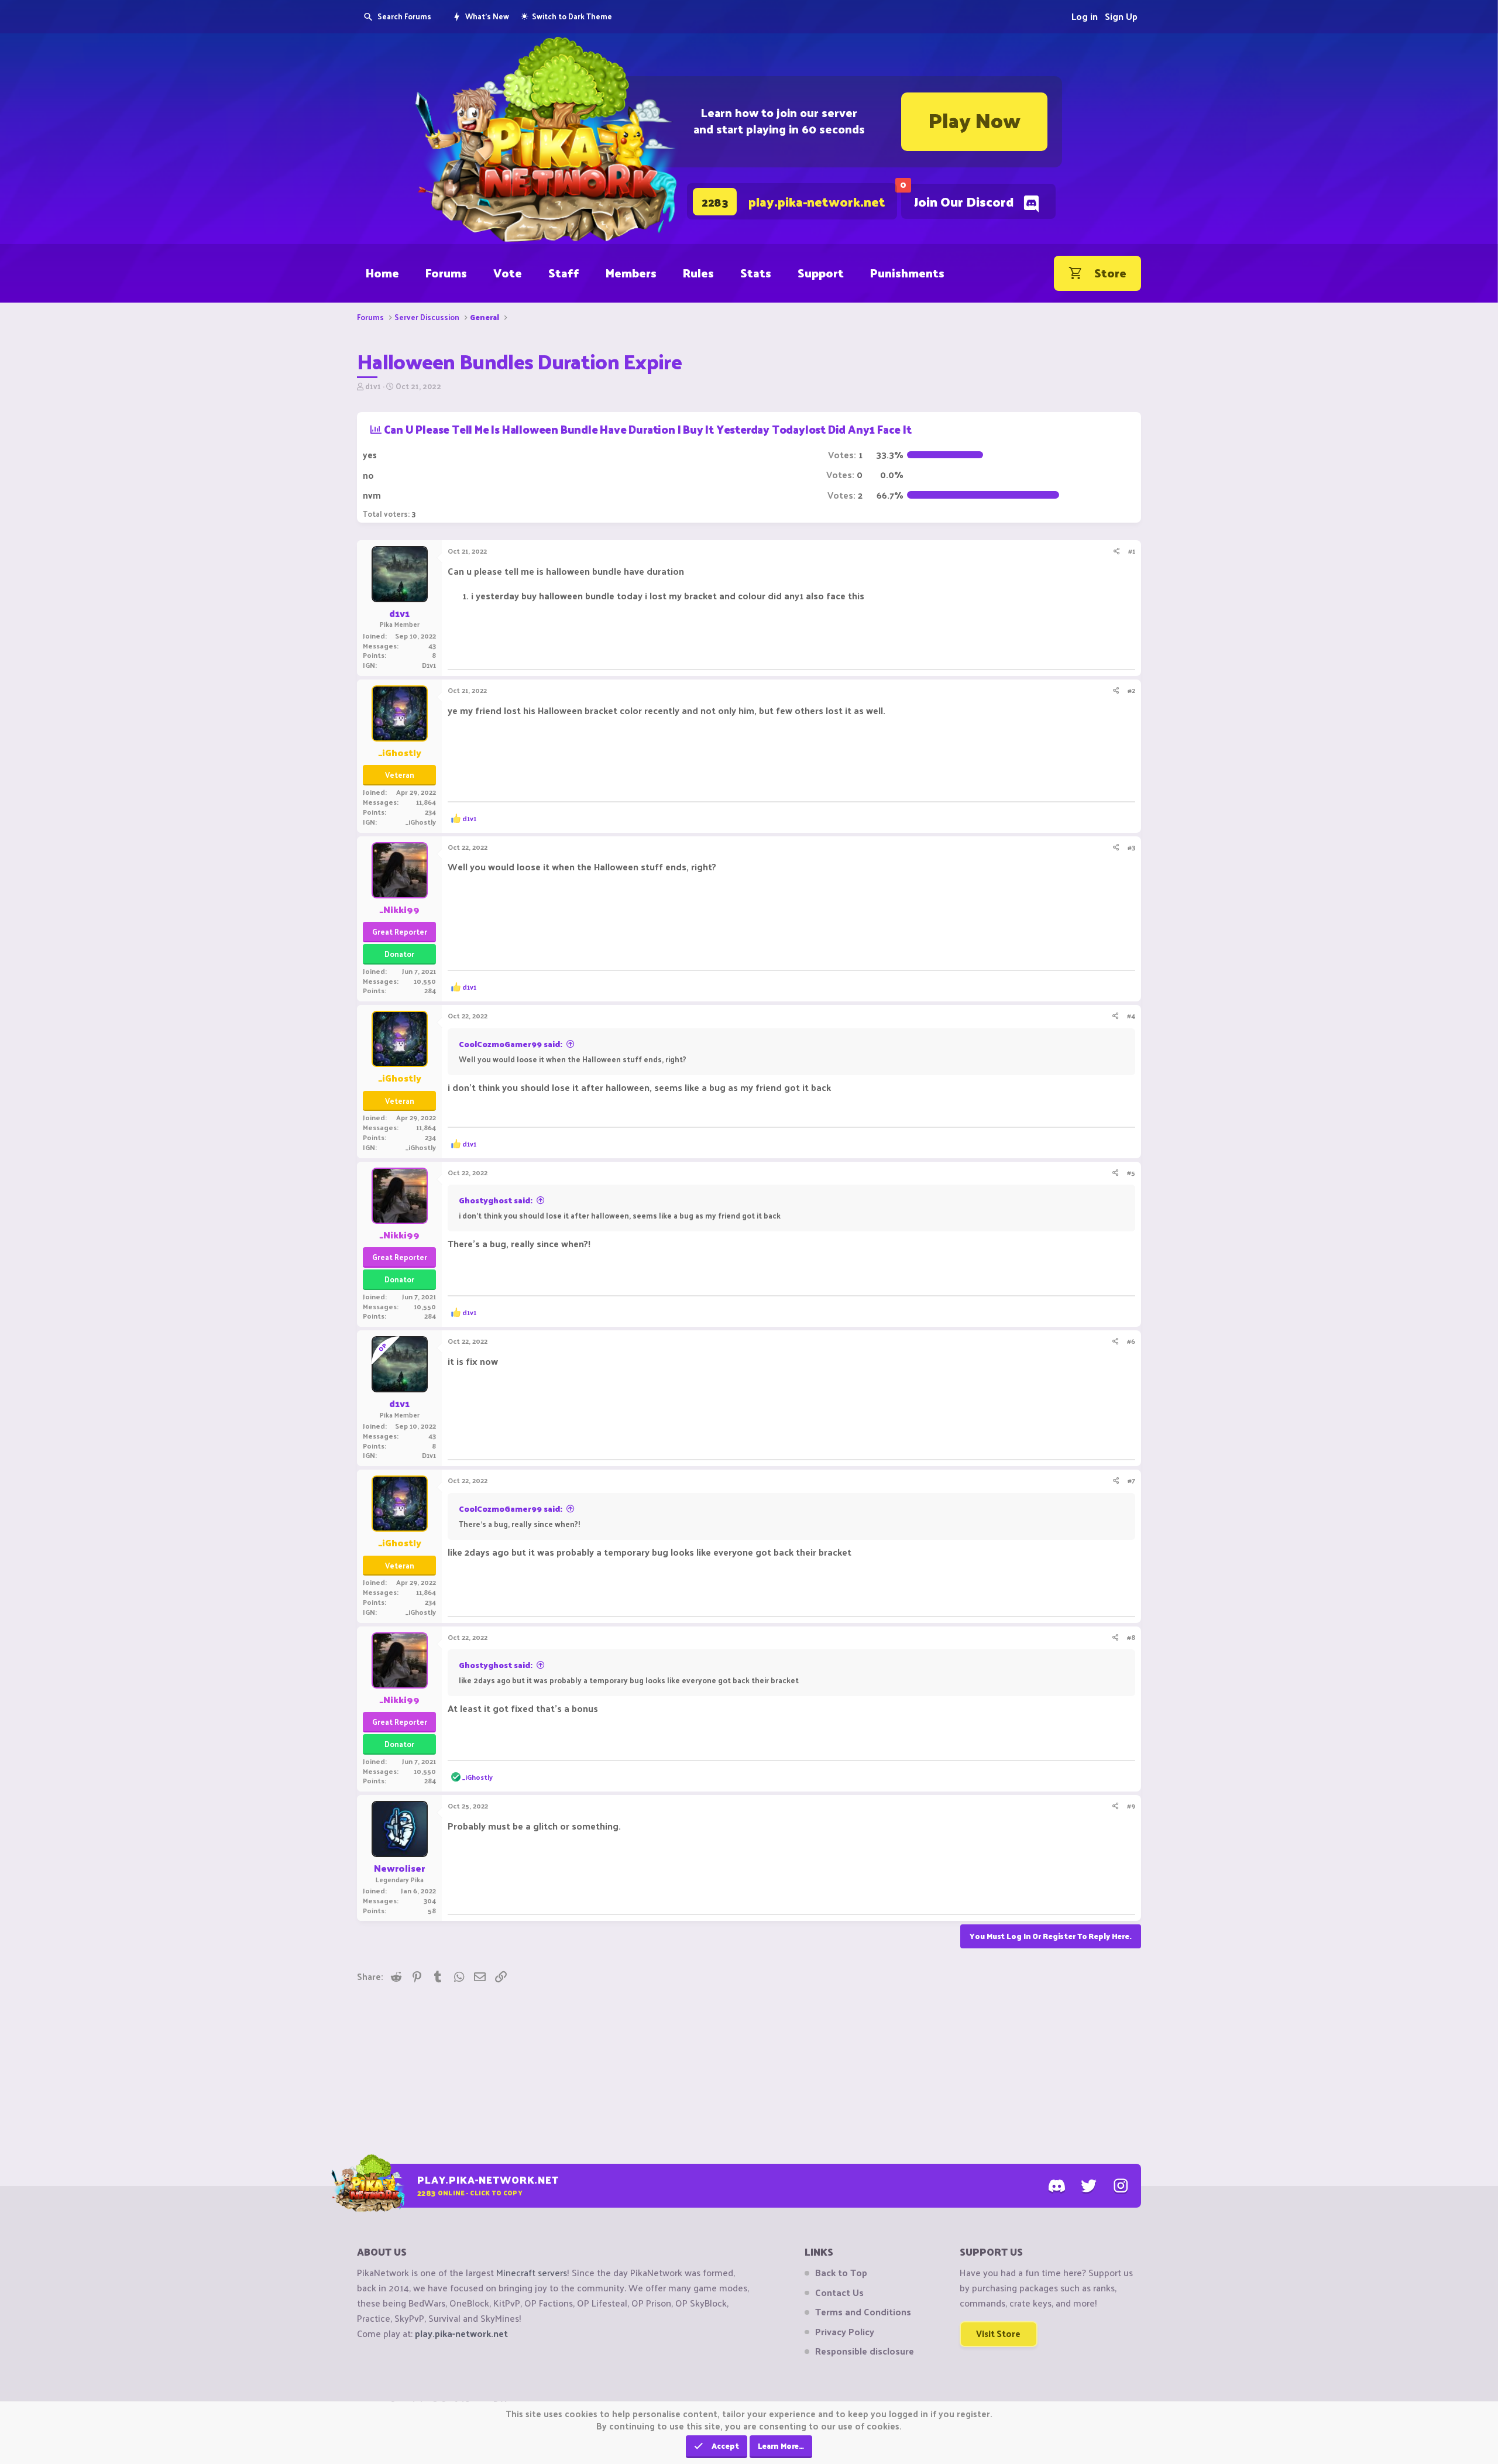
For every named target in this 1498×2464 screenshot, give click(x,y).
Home (382, 273)
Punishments (907, 273)
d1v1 (373, 386)
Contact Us (839, 2293)
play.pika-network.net (461, 2333)
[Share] (1117, 551)
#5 (1131, 1172)
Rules (698, 273)
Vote (508, 273)
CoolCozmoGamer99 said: (511, 1044)
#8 (1131, 1637)
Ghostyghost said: (496, 1200)
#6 (1131, 1341)
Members (631, 273)
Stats (756, 273)
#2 (1131, 690)
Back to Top (841, 2273)
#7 (1131, 1480)
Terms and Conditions (863, 2312)
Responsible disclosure (865, 2351)
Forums (446, 273)
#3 (1131, 847)
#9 (1131, 1806)
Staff (564, 273)
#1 (1132, 551)
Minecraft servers (532, 2272)
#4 (1131, 1015)
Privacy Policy (845, 2332)
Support (821, 273)
